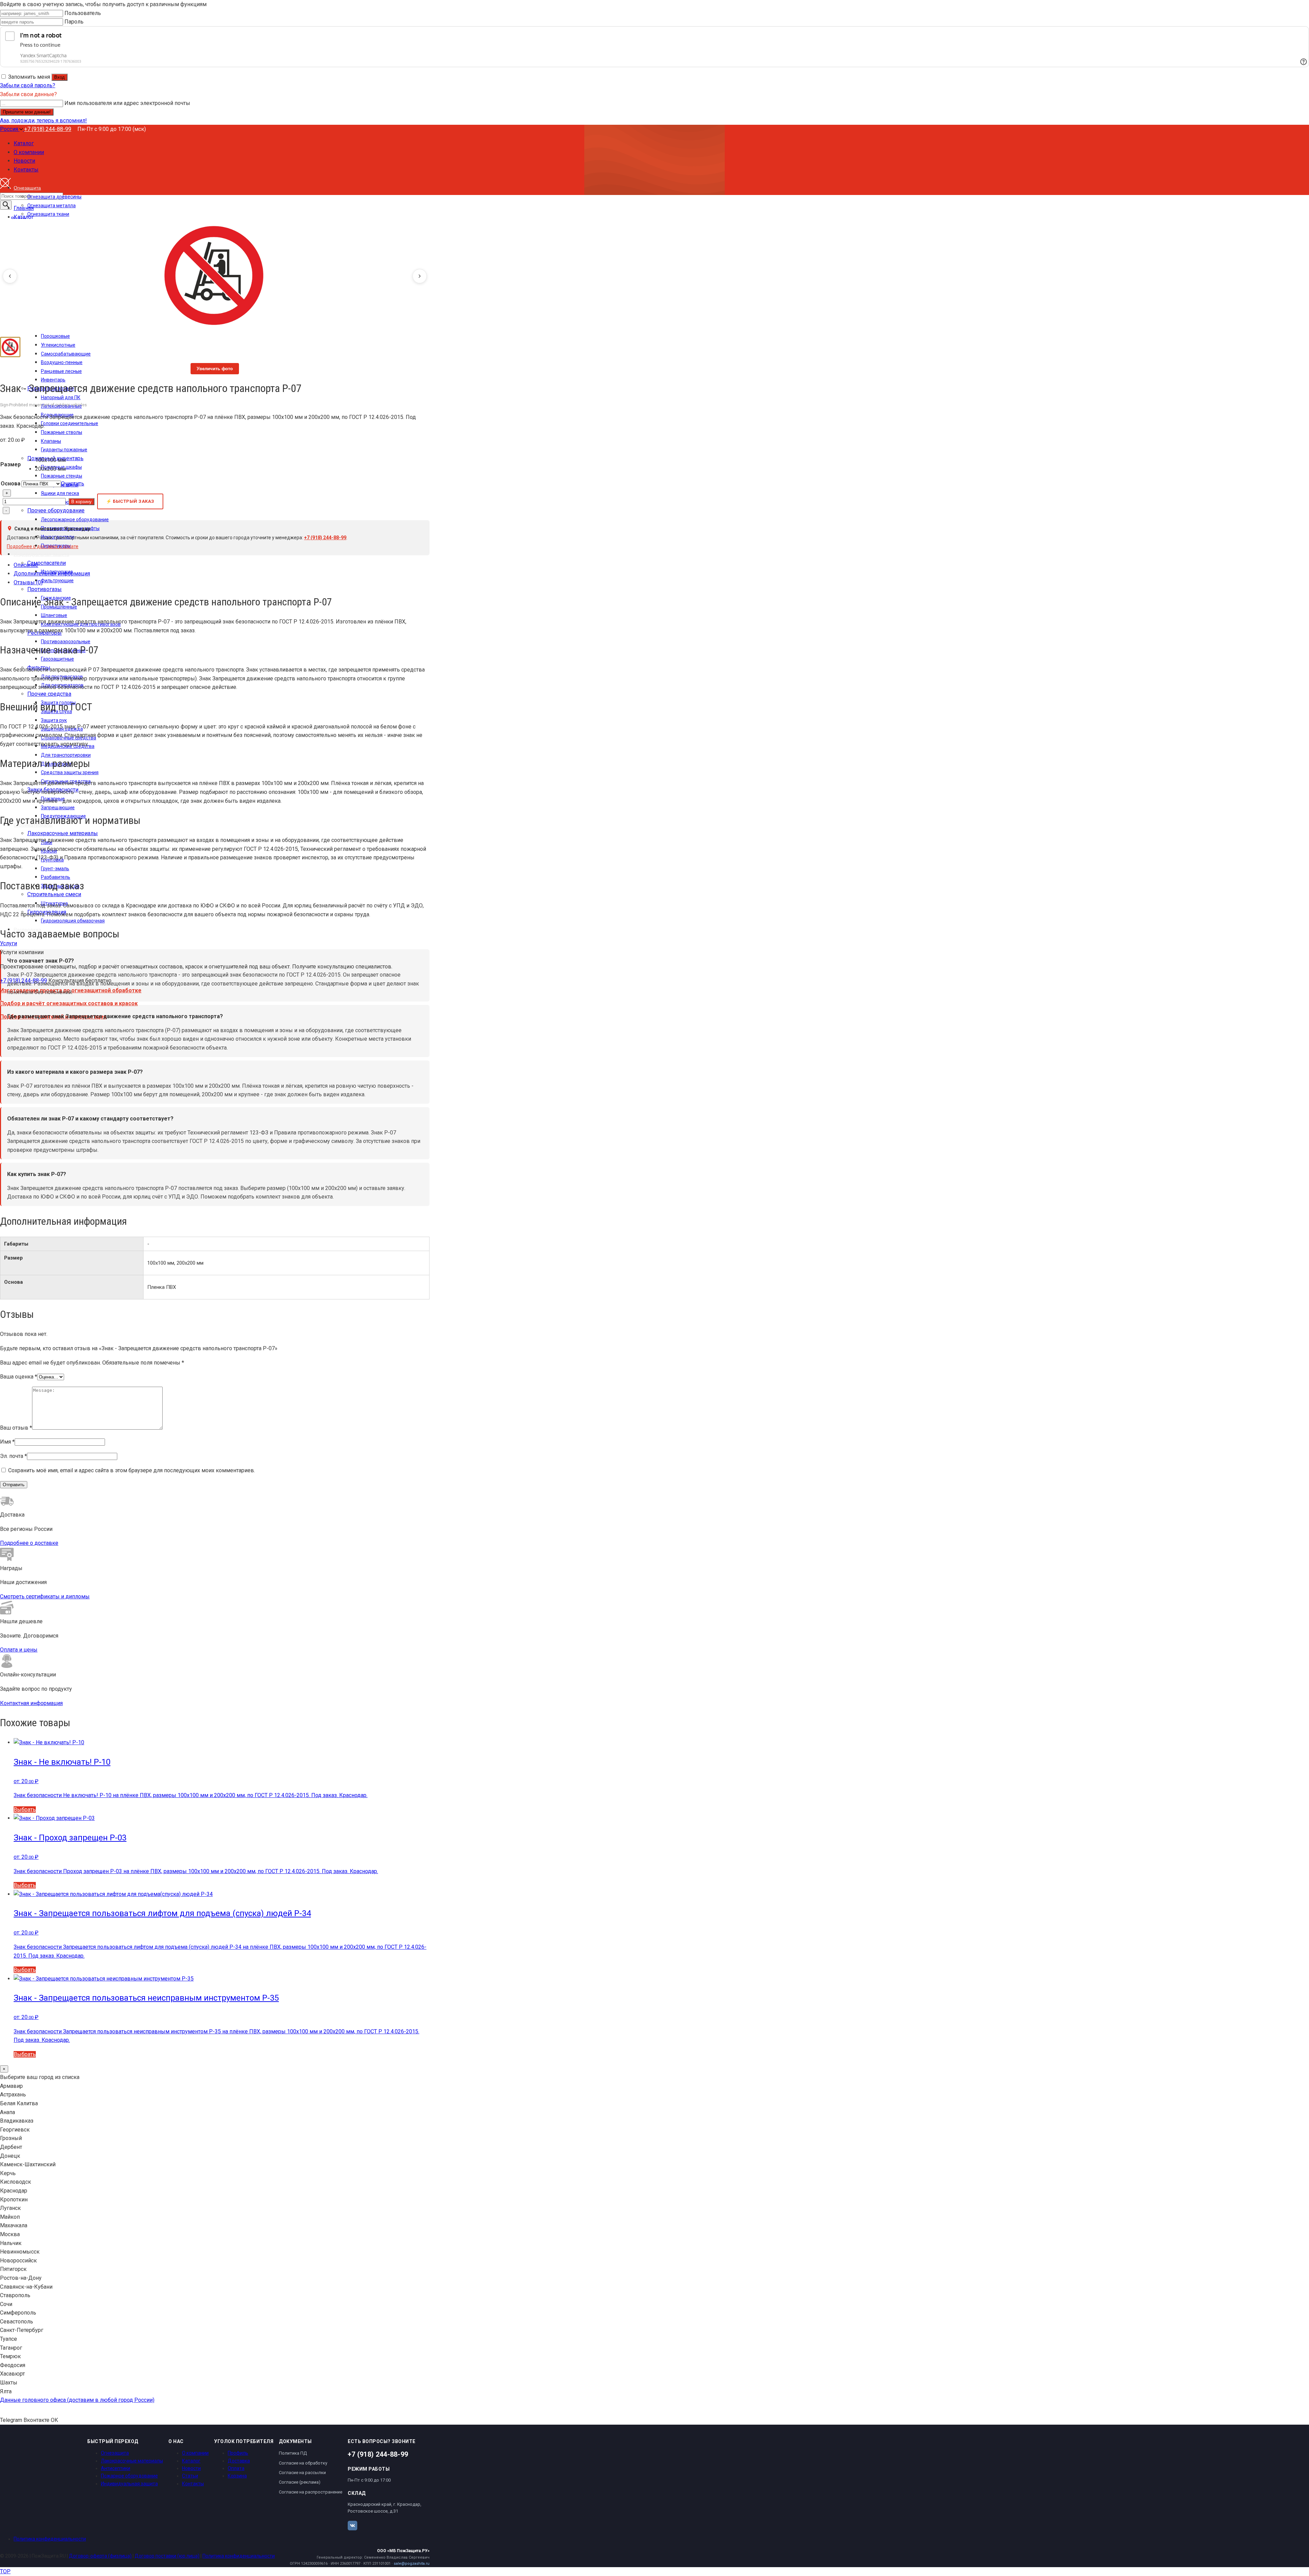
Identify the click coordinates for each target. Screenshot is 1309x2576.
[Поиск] (6, 205)
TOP (5, 2571)
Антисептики (116, 2468)
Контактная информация (31, 1703)
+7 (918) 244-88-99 (48, 129)
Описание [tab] (26, 565)
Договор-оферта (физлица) (100, 2556)
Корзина (237, 2476)
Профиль (238, 2453)
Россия (10, 129)
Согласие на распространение (311, 2492)
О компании (195, 2453)
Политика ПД (293, 2453)
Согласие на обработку (303, 2463)
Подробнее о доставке (29, 1543)
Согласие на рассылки (302, 2473)
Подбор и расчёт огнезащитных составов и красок (69, 1003)
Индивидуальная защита (129, 2484)
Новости (191, 2468)
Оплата (236, 2468)
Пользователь (83, 13)
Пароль (74, 22)
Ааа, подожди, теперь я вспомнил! (43, 120)
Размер (11, 464)
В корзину (81, 502)
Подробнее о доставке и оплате (43, 546)
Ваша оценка (19, 1377)
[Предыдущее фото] (10, 276)
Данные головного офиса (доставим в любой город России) (77, 2400)
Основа (11, 484)
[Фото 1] (10, 347)
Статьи (190, 2476)
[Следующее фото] (420, 276)
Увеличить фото (215, 369)
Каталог (191, 2461)
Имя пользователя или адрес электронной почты (127, 103)
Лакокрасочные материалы (132, 2461)
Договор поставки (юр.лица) (167, 2556)
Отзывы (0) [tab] (28, 582)
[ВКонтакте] (352, 2526)
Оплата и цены (19, 1650)
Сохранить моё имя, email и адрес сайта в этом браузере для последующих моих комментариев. (132, 1470)
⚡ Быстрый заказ (130, 501)
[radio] (60, 460)
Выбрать (25, 1810)
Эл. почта (13, 1456)
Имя (7, 1442)
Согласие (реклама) (300, 2482)
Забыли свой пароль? (28, 85)
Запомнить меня (29, 77)
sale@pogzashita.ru (412, 2564)
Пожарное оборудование (129, 2476)
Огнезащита (115, 2453)
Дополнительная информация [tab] (52, 574)
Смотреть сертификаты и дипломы (45, 1596)
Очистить (73, 484)
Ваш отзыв (16, 1428)
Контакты (193, 2484)
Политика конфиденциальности (50, 2539)
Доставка (239, 2461)
